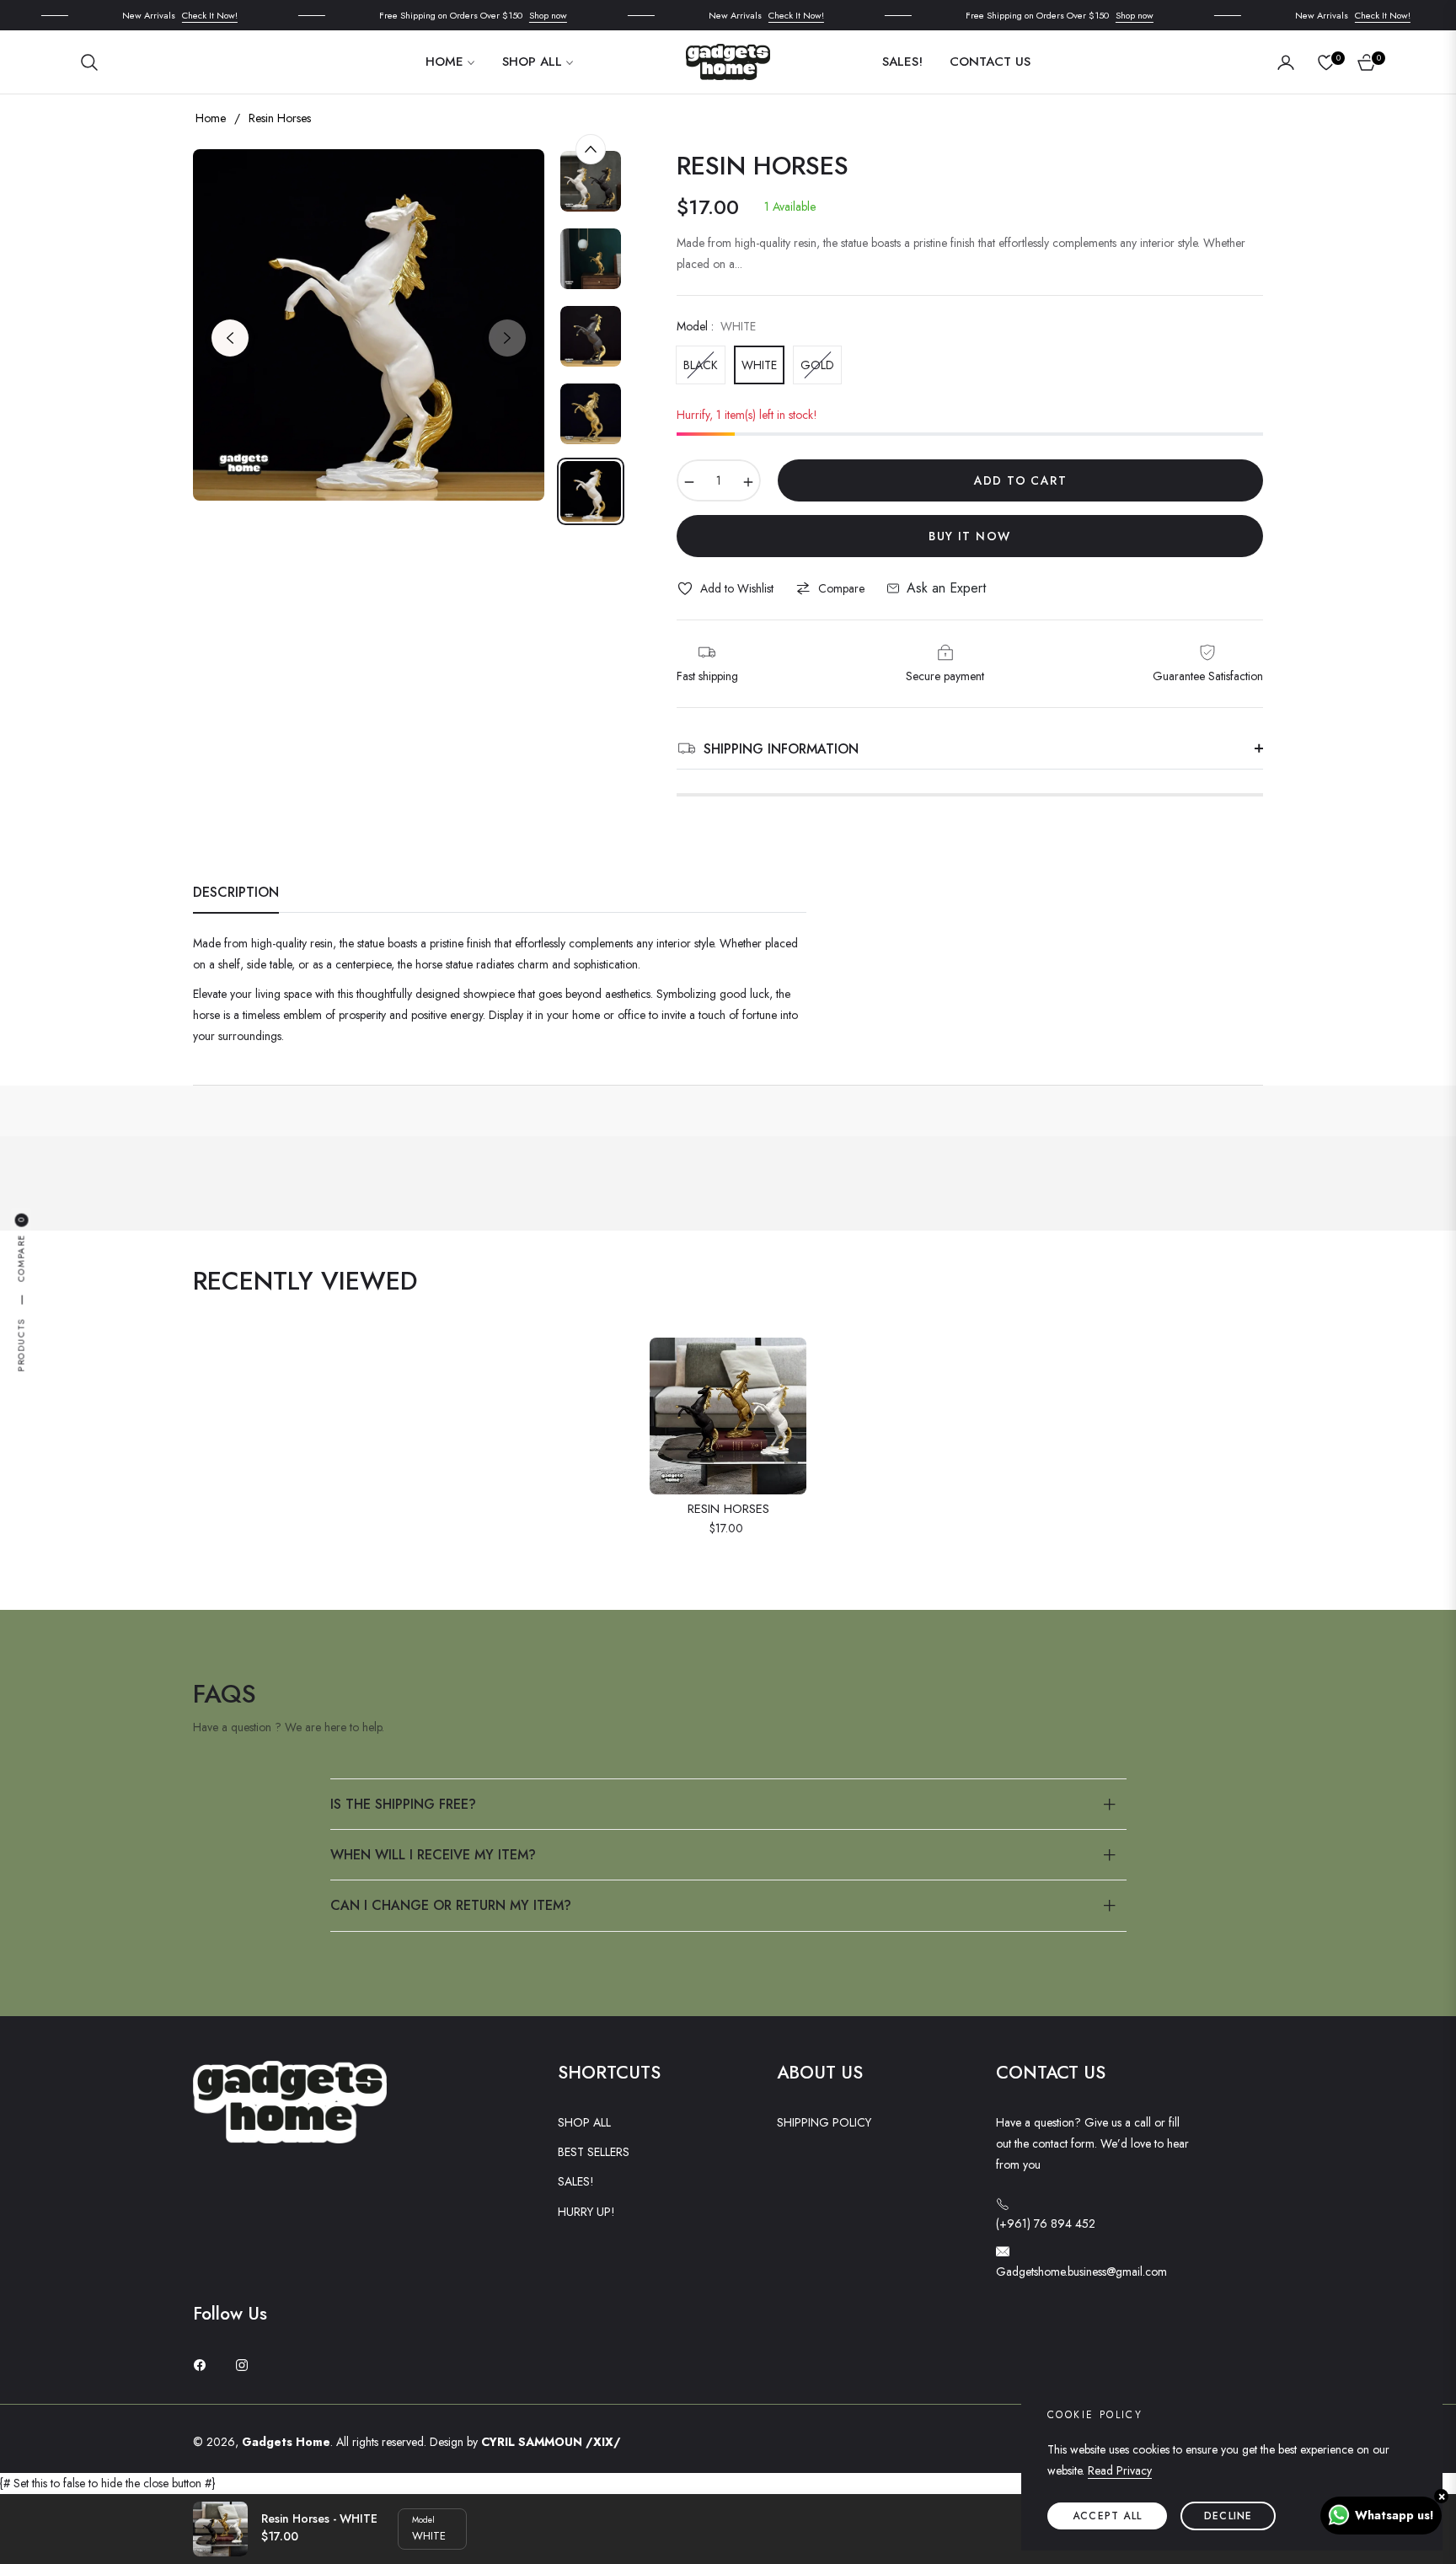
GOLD (817, 365)
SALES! (576, 2181)
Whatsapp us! (1394, 2515)
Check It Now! (184, 15)
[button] (94, 62)
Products (21, 1345)
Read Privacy (1120, 2470)
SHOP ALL (584, 2122)
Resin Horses (728, 1510)
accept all (1107, 2516)
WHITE (759, 365)
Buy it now (969, 536)
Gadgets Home (286, 2442)
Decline (1228, 2516)
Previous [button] (230, 338)
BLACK (701, 365)
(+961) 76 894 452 (1046, 2223)
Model (423, 2520)
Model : (716, 326)
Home (211, 118)
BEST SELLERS (594, 2152)
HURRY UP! (586, 2212)
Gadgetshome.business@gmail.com (1081, 2272)
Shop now (522, 15)
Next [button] (507, 338)
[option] (369, 325)
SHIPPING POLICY (824, 2122)
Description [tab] (236, 893)
